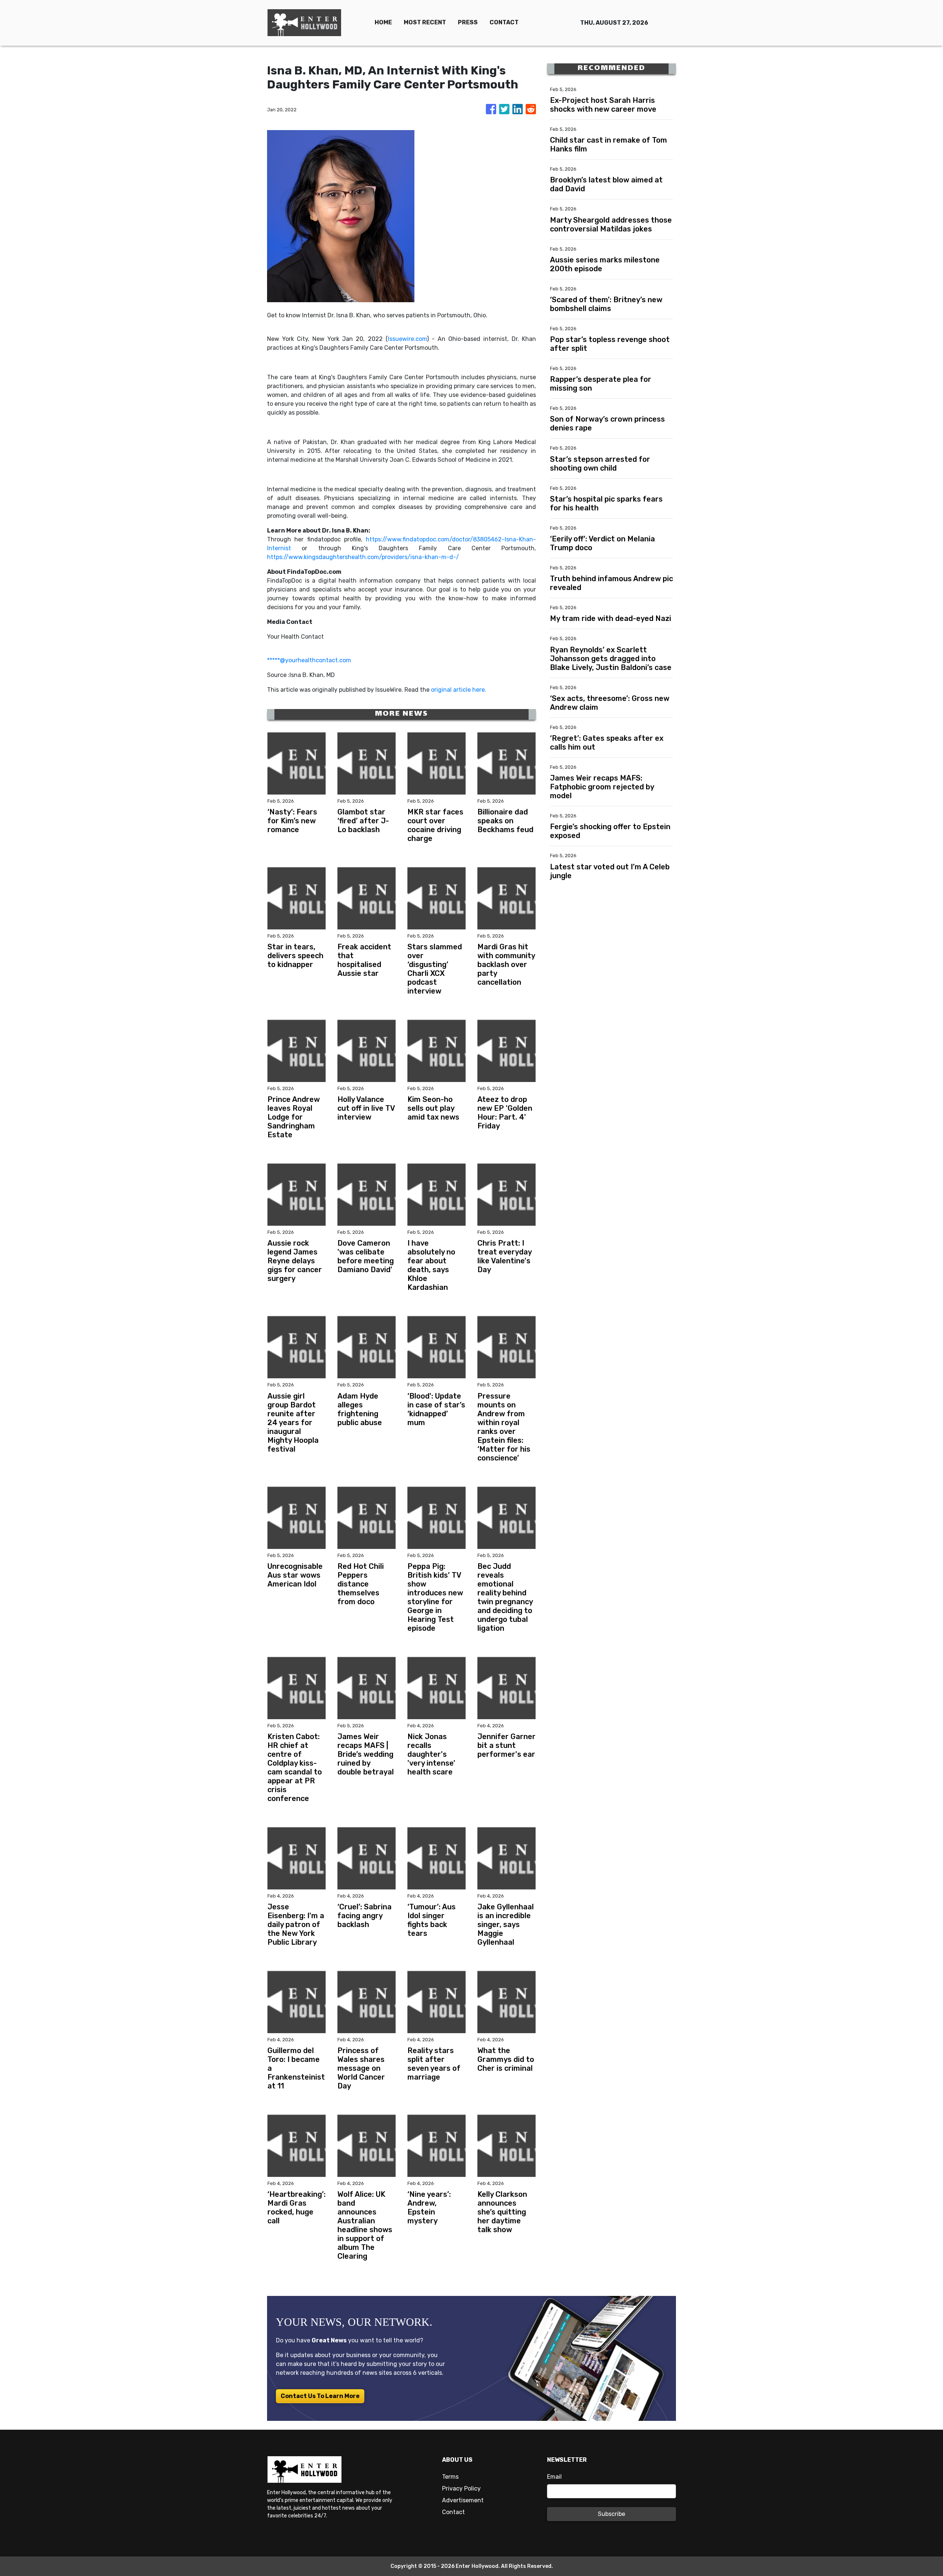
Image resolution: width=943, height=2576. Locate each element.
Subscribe (611, 2514)
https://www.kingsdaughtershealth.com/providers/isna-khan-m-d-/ (363, 557)
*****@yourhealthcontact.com (309, 660)
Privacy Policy (461, 2488)
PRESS (468, 22)
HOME (383, 22)
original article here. (459, 690)
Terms (450, 2477)
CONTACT (504, 22)
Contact (453, 2512)
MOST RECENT (425, 22)
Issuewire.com (407, 339)
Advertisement (463, 2500)
